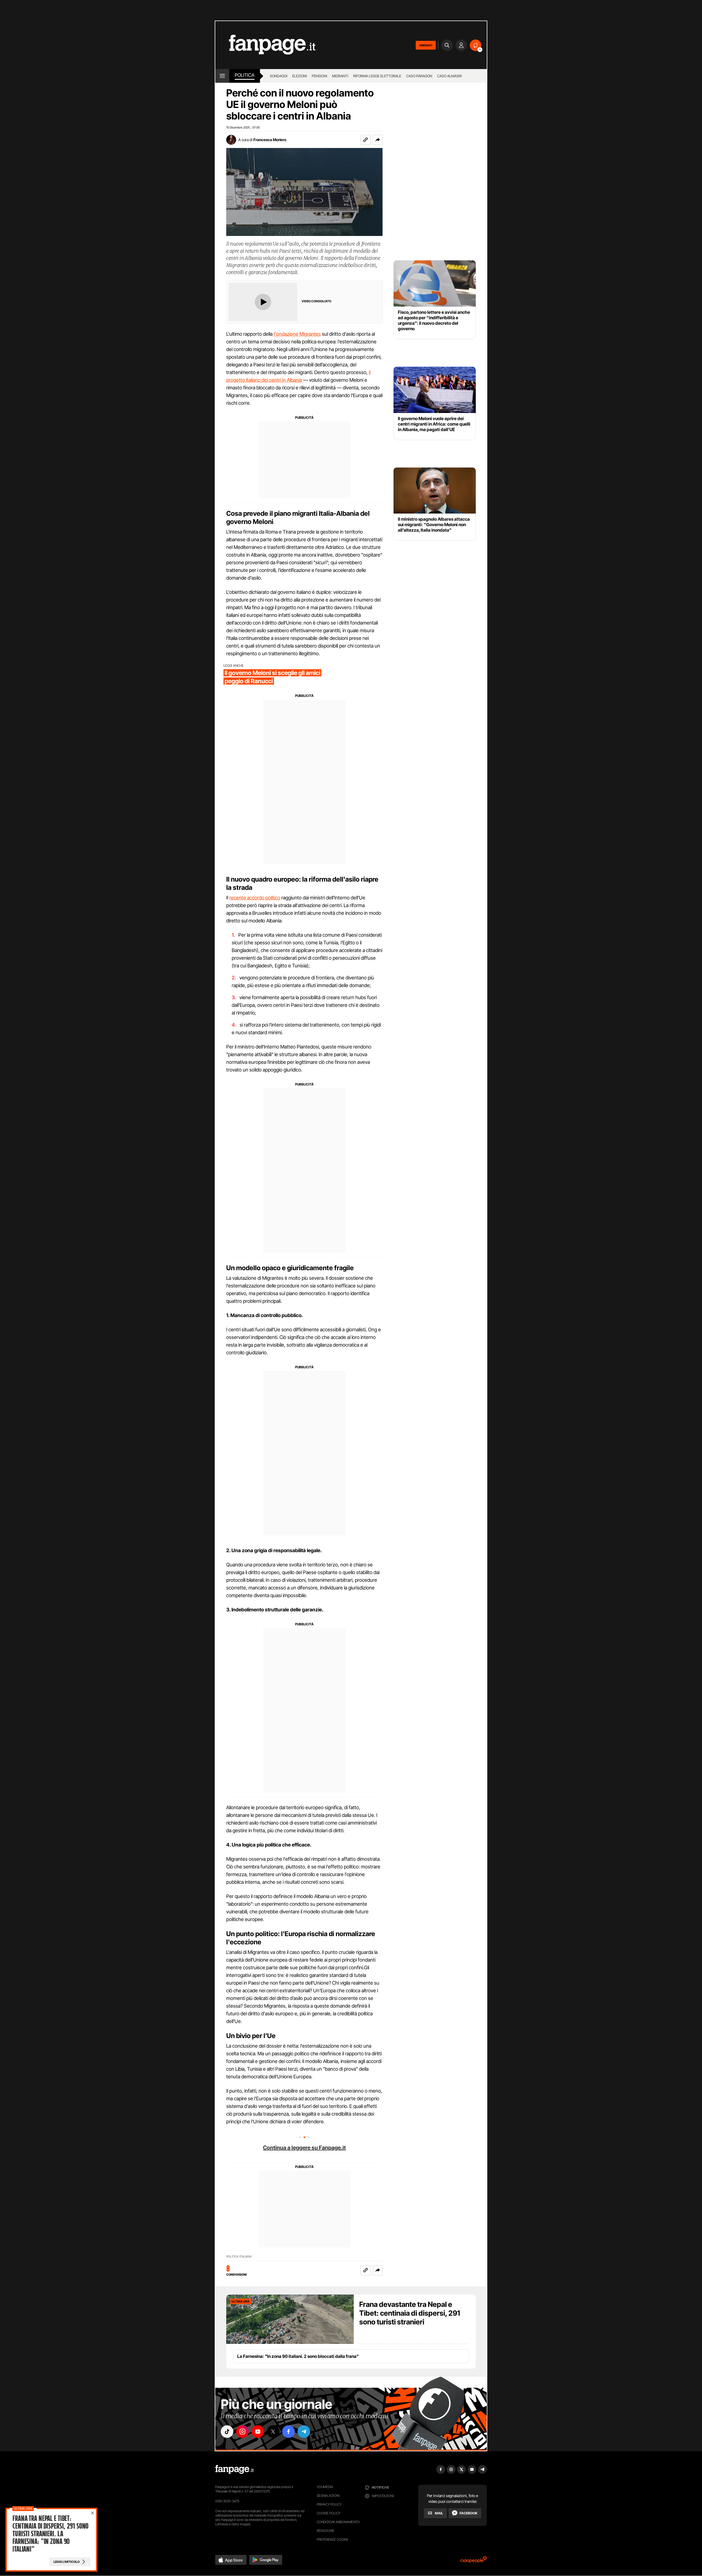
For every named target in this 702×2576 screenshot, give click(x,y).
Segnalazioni (328, 2496)
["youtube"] (258, 2432)
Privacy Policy (329, 2504)
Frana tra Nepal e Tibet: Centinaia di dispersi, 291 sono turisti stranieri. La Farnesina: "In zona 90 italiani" (50, 2534)
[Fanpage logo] (265, 45)
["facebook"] (288, 2432)
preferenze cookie (333, 2539)
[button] (378, 140)
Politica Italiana (239, 2257)
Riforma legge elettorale (377, 76)
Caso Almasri (449, 76)
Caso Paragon (419, 76)
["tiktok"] (227, 2432)
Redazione (325, 2531)
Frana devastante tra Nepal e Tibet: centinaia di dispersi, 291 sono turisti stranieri (410, 2313)
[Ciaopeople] (474, 2561)
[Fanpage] (234, 2469)
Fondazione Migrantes (297, 334)
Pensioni (319, 76)
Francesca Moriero (270, 140)
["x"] (273, 2432)
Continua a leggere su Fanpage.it (304, 2148)
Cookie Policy (329, 2513)
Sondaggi (279, 76)
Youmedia (325, 2487)
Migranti (340, 76)
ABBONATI (426, 45)
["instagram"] (242, 2432)
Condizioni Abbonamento (338, 2522)
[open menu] (222, 76)
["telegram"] (304, 2432)
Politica (245, 75)
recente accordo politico (255, 898)
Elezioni (300, 76)
